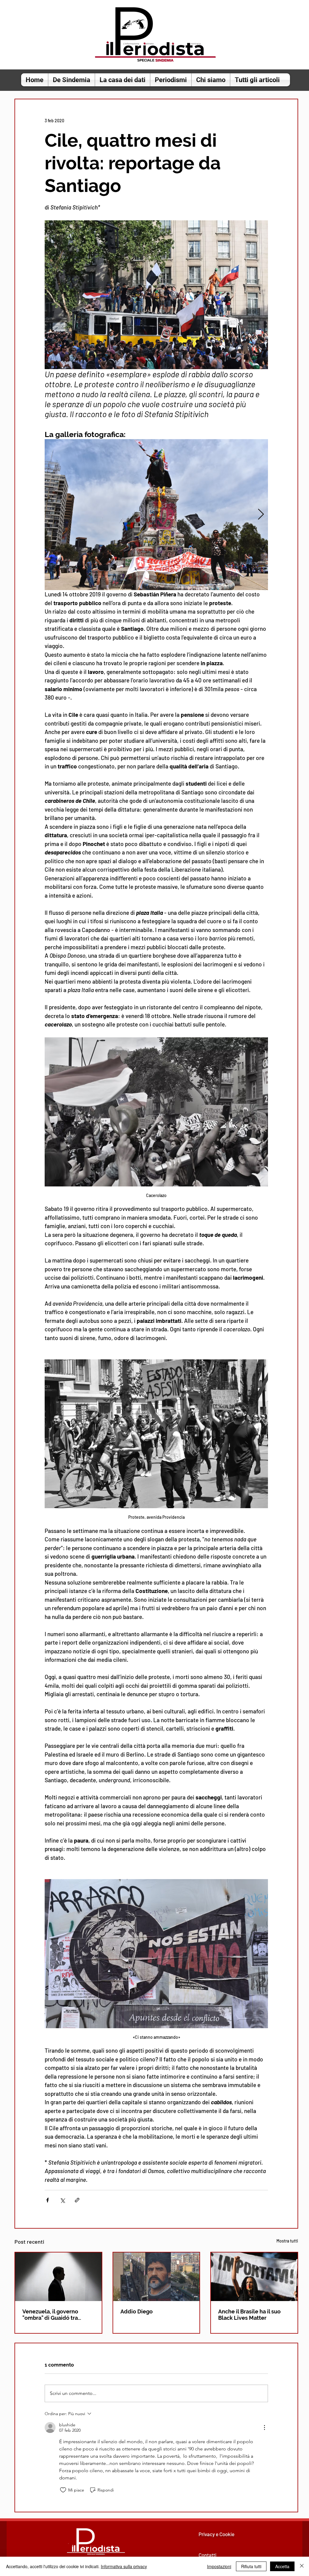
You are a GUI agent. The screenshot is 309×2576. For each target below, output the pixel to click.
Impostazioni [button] (219, 2566)
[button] (72, 80)
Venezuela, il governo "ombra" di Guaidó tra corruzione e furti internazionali (50, 2315)
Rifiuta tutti (251, 2566)
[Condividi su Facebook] (48, 2200)
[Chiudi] (302, 2566)
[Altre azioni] (264, 2428)
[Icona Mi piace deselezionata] (63, 2490)
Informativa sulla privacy (124, 2566)
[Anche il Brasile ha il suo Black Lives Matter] (254, 2277)
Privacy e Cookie (217, 2534)
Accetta (282, 2566)
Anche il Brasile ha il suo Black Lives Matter (249, 2315)
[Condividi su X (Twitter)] (62, 2200)
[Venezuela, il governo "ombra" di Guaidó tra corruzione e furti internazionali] (58, 2277)
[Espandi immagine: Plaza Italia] (156, 515)
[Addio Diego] (156, 2277)
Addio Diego (137, 2311)
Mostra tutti (287, 2241)
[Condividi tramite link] (77, 2200)
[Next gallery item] (261, 515)
